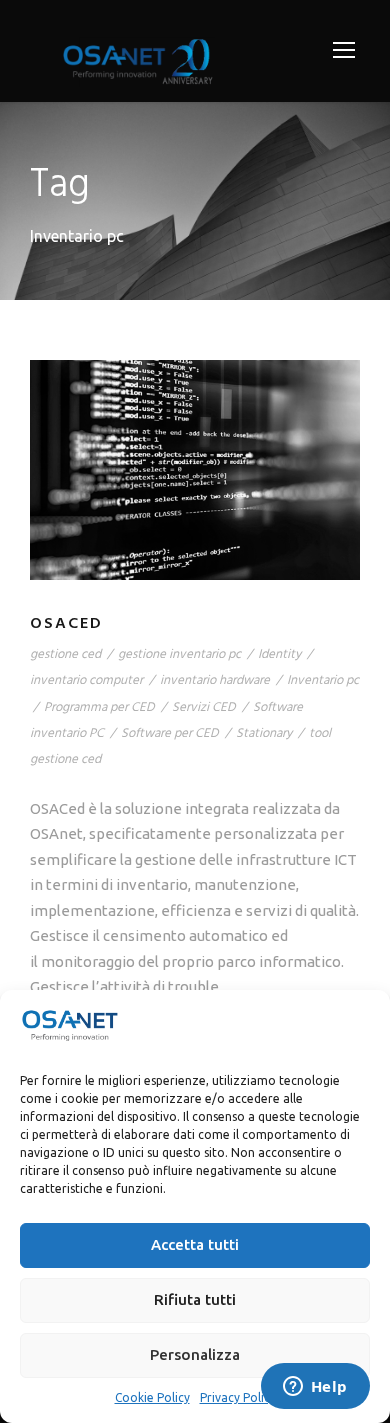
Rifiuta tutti (195, 1299)
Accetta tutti (195, 1244)
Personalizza (195, 1354)
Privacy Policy (238, 1397)
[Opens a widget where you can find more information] (315, 1388)
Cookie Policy (152, 1397)
